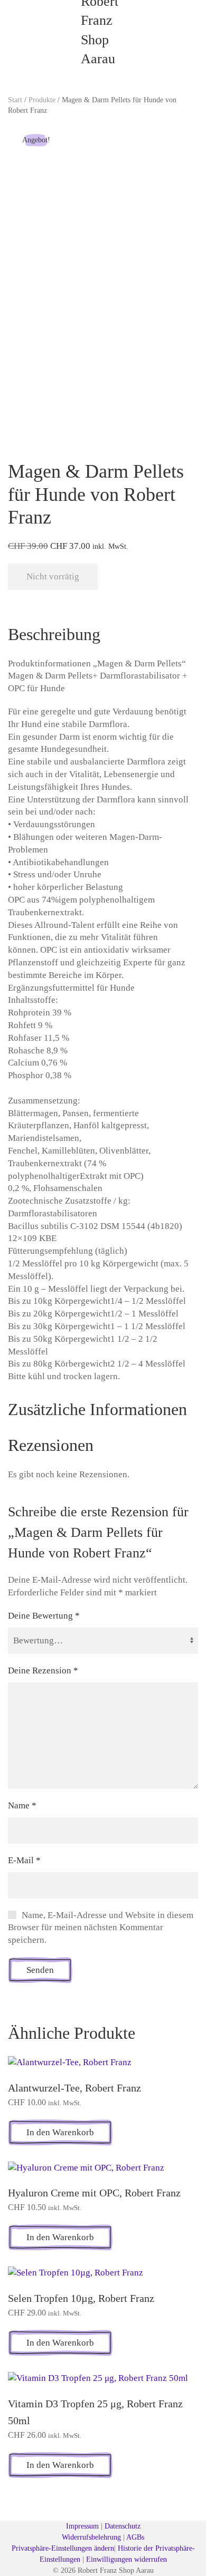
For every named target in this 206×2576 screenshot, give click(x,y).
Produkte (42, 100)
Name (22, 1805)
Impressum (82, 2526)
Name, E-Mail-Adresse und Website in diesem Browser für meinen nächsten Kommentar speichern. (101, 1928)
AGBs (135, 2537)
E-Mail (24, 1860)
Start (15, 100)
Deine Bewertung (44, 1616)
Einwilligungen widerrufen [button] (127, 2559)
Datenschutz (123, 2526)
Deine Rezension (43, 1670)
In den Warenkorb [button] (60, 2132)
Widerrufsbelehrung (91, 2537)
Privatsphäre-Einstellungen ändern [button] (63, 2548)
